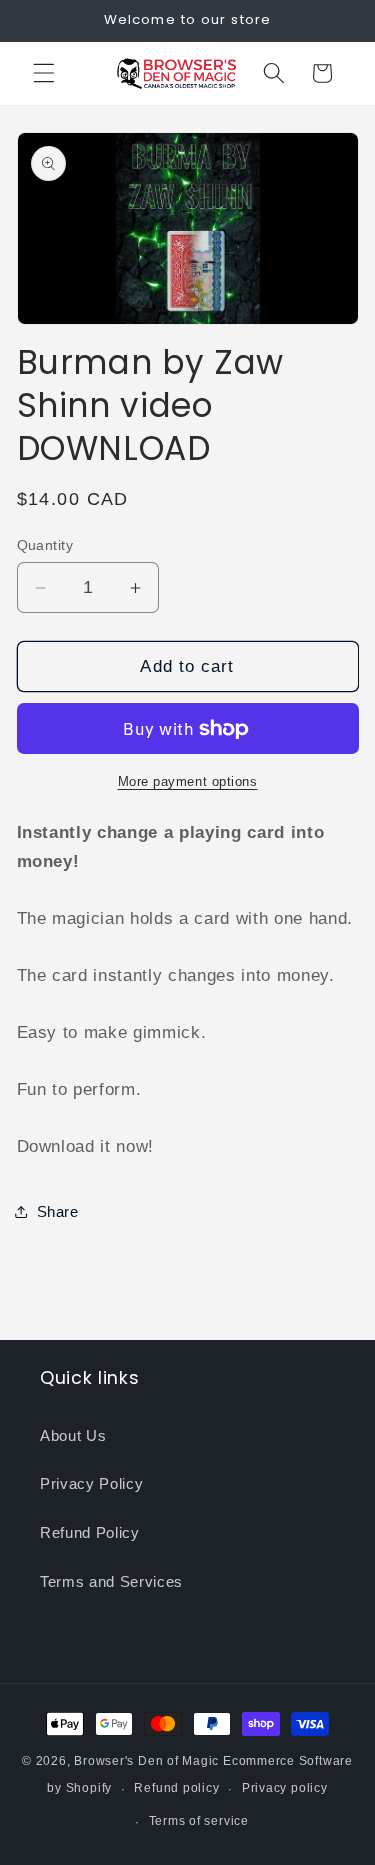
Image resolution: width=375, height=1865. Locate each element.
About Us (73, 1435)
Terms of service (199, 1821)
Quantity (45, 545)
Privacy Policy (91, 1483)
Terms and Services (111, 1581)
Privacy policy (285, 1788)
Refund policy (176, 1788)
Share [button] (58, 1211)
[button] (44, 73)
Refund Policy (90, 1532)
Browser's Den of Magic (146, 1761)
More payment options (188, 781)
